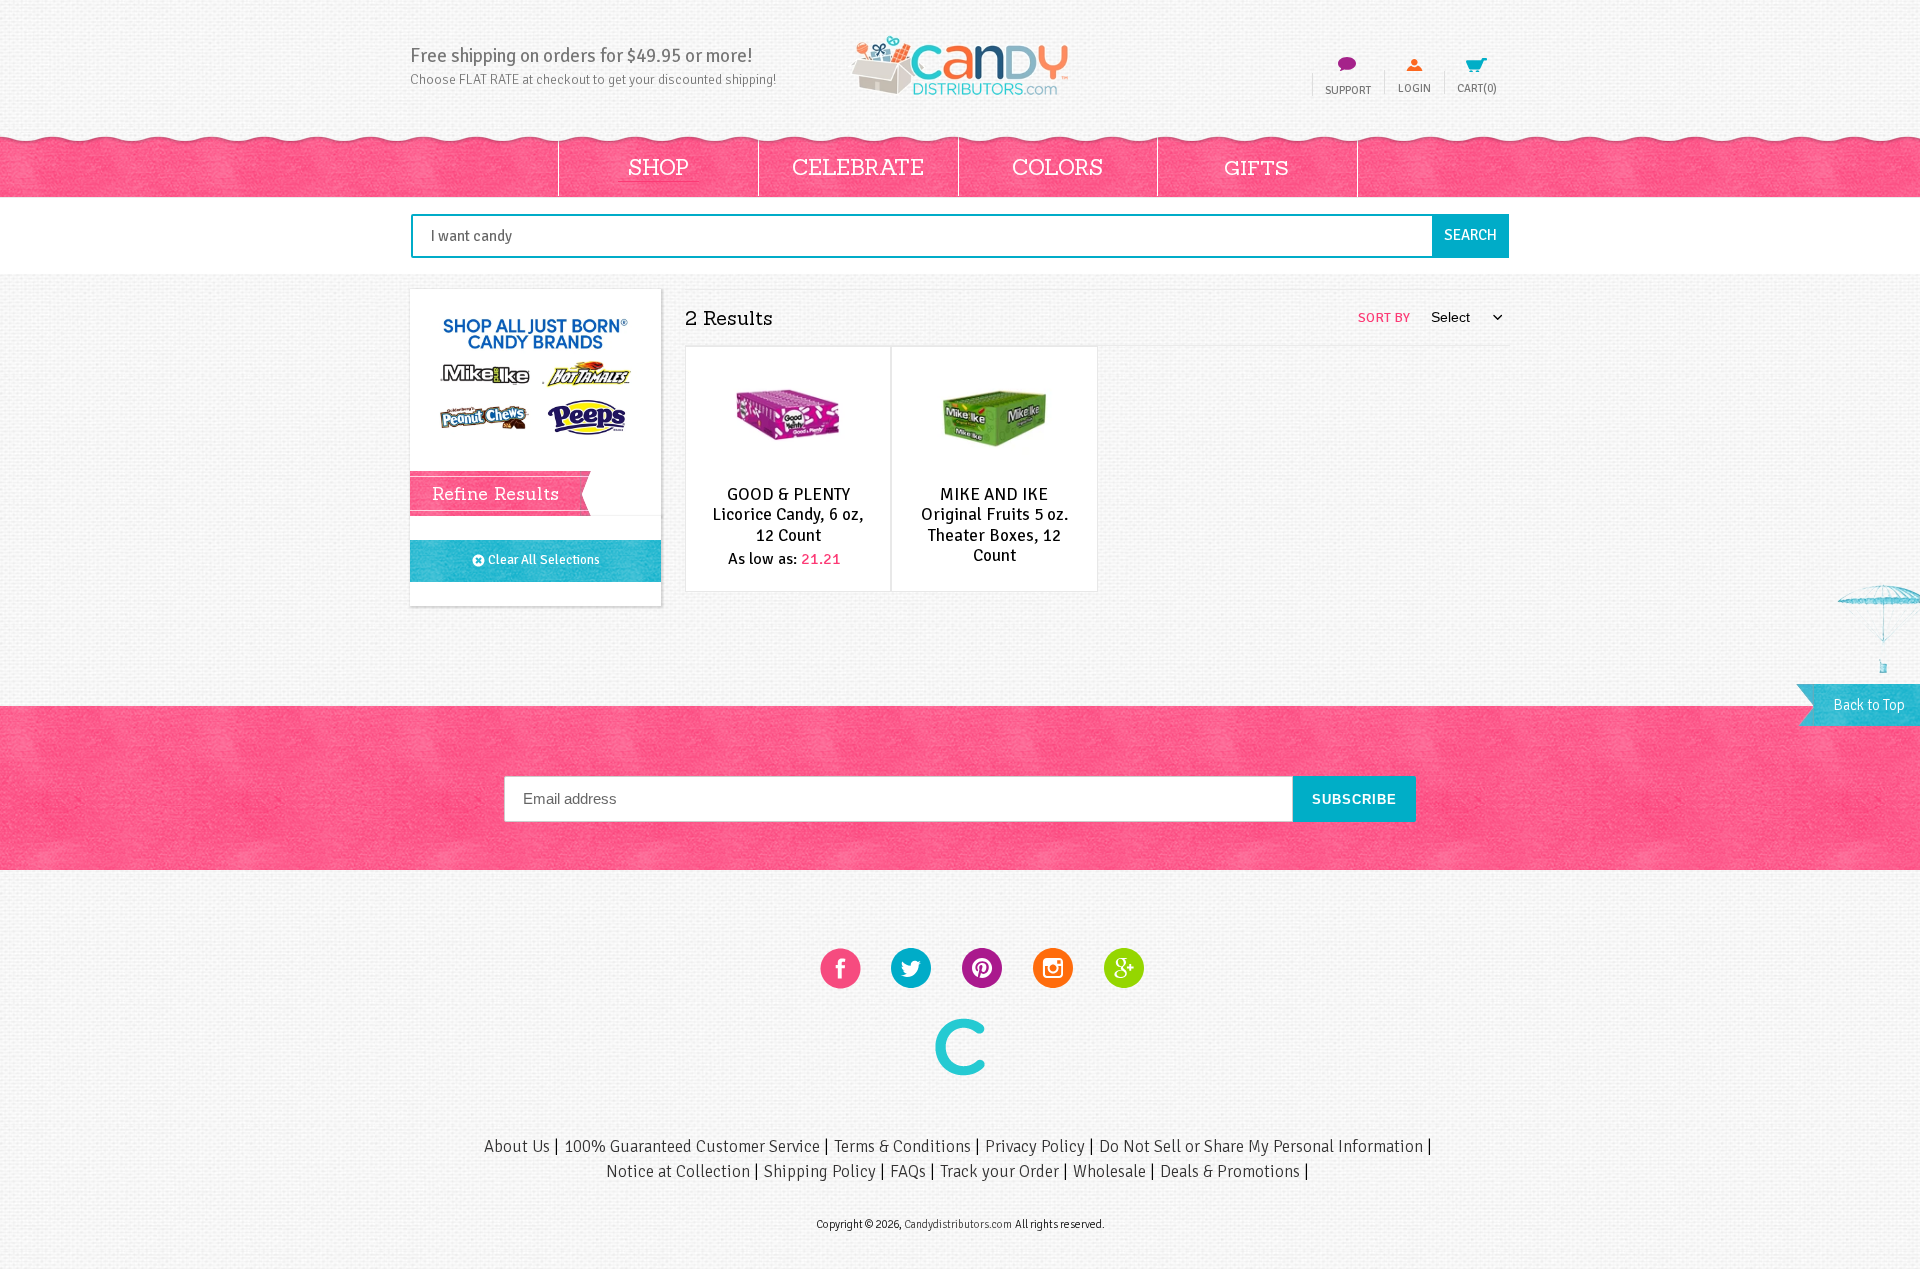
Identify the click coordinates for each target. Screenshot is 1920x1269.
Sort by (1384, 317)
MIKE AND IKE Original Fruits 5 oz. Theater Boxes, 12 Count (994, 525)
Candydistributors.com (958, 1224)
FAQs (910, 1171)
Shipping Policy (822, 1171)
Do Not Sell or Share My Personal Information (1263, 1146)
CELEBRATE (858, 167)
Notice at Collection (680, 1171)
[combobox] (960, 236)
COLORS (1057, 167)
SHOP (658, 167)
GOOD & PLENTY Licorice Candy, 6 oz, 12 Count (788, 515)
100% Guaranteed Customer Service (694, 1146)
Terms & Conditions (904, 1146)
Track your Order (1001, 1171)
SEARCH (1476, 234)
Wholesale (1111, 1171)
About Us (519, 1146)
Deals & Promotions (1232, 1171)
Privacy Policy (1037, 1146)
